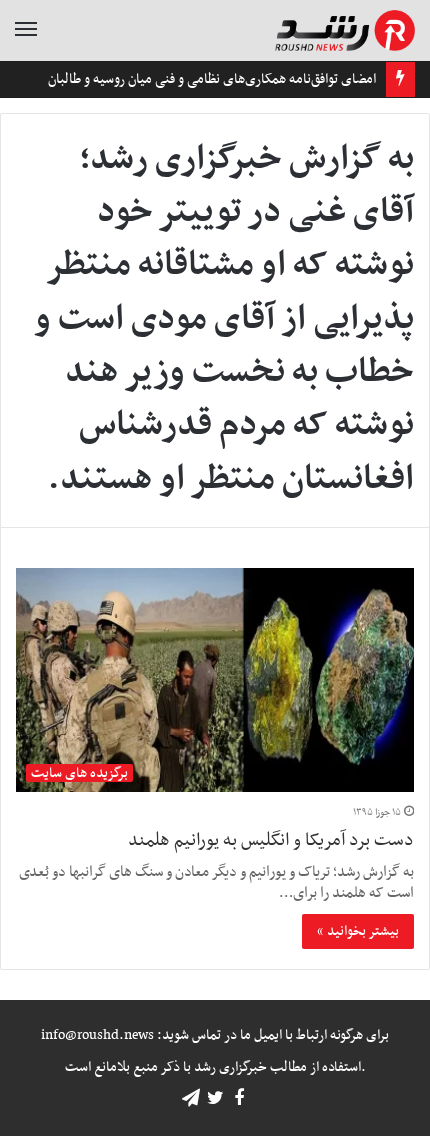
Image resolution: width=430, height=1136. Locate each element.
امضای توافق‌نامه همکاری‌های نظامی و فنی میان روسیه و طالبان (212, 79)
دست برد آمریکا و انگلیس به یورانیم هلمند (271, 840)
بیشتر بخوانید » (358, 931)
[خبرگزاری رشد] (345, 30)
